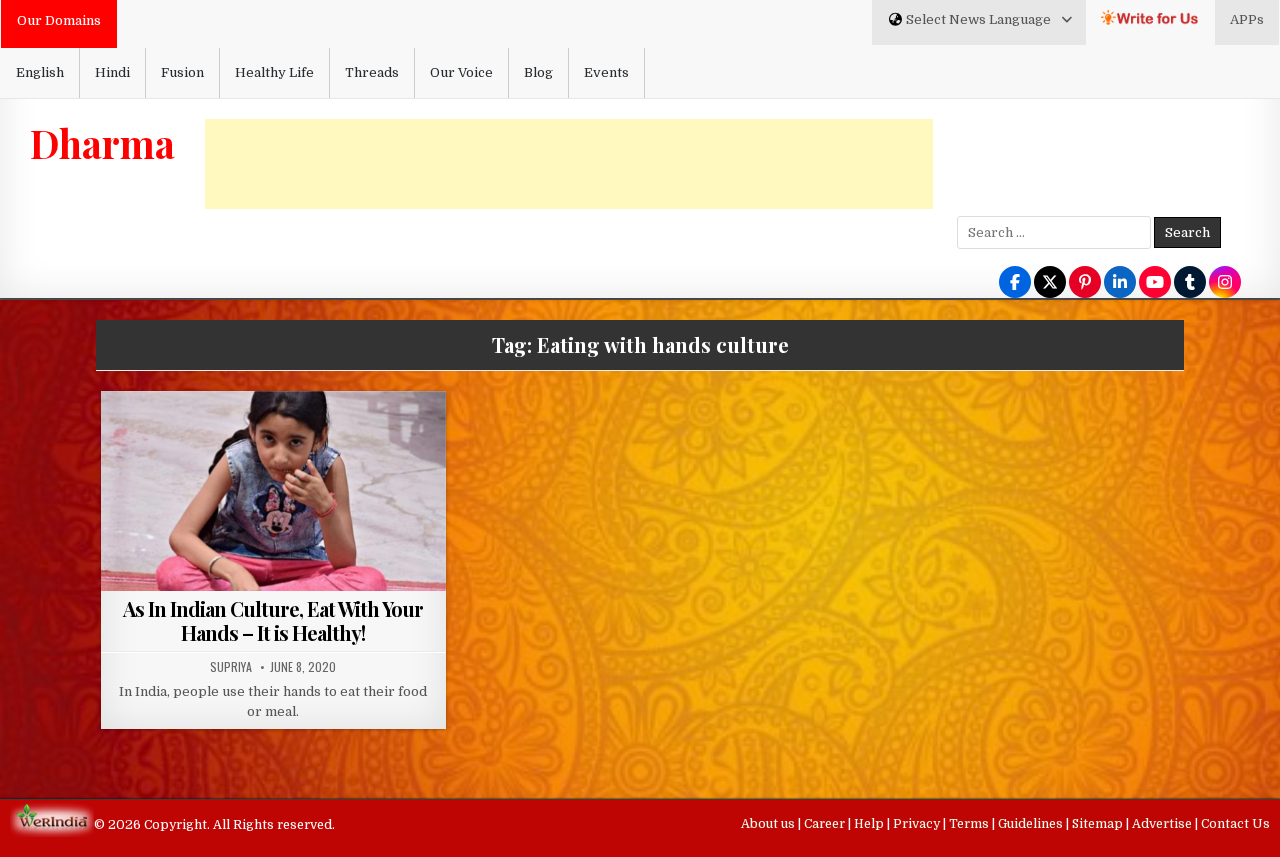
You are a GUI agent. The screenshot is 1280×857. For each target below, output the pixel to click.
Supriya (231, 667)
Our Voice (461, 72)
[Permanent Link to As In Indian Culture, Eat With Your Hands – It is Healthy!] (273, 520)
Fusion (182, 72)
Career (826, 824)
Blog (538, 72)
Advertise (1163, 824)
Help (870, 824)
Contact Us (1235, 824)
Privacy (918, 824)
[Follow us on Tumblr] (1190, 283)
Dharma (102, 143)
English (40, 72)
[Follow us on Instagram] (1225, 283)
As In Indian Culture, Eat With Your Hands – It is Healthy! (273, 620)
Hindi (112, 72)
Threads (372, 72)
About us (769, 824)
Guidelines (1032, 824)
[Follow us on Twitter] (1050, 283)
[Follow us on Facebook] (1015, 283)
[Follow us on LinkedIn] (1120, 283)
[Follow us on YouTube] (1155, 283)
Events (606, 72)
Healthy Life (274, 72)
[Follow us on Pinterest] (1085, 283)
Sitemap (1099, 824)
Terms (970, 824)
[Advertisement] (569, 164)
